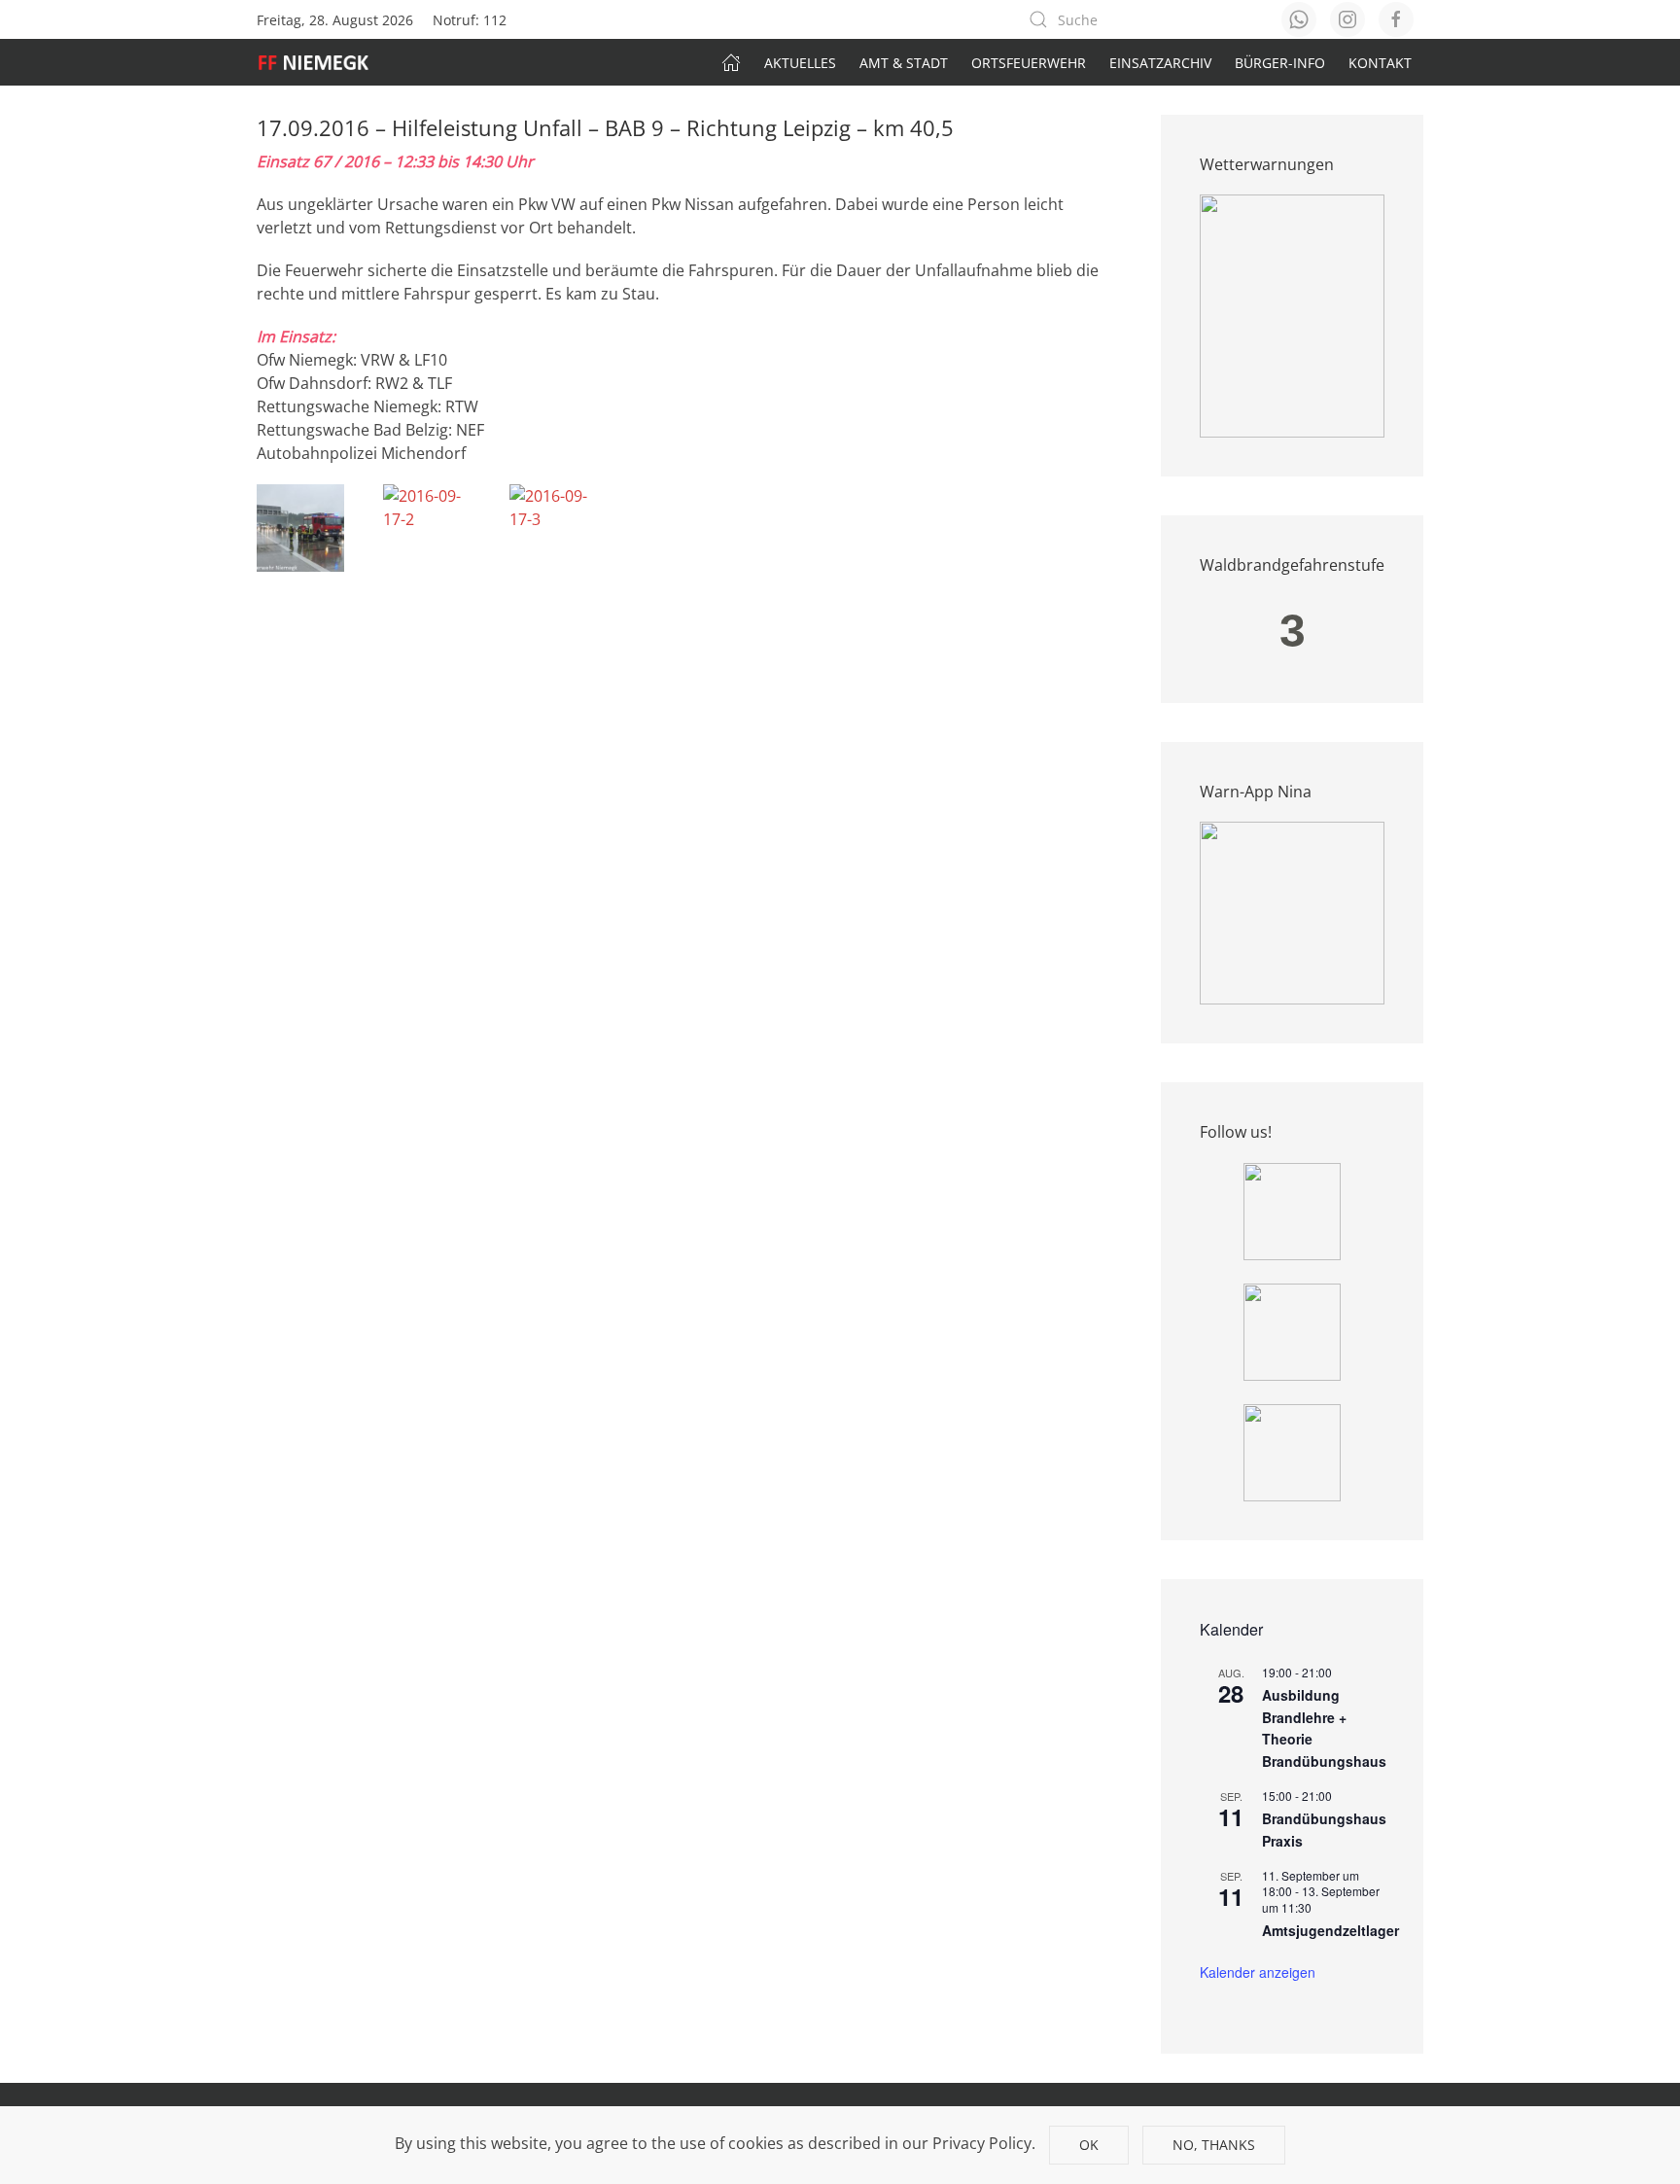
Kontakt (1380, 63)
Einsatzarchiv (1160, 63)
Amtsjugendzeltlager (1330, 1930)
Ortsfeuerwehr (1029, 63)
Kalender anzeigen (1258, 1972)
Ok (1089, 2145)
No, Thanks (1214, 2145)
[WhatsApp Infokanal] (1292, 1210)
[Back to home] (323, 62)
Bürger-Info (1280, 63)
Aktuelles (800, 63)
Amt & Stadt (904, 63)
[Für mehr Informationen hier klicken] (1292, 315)
